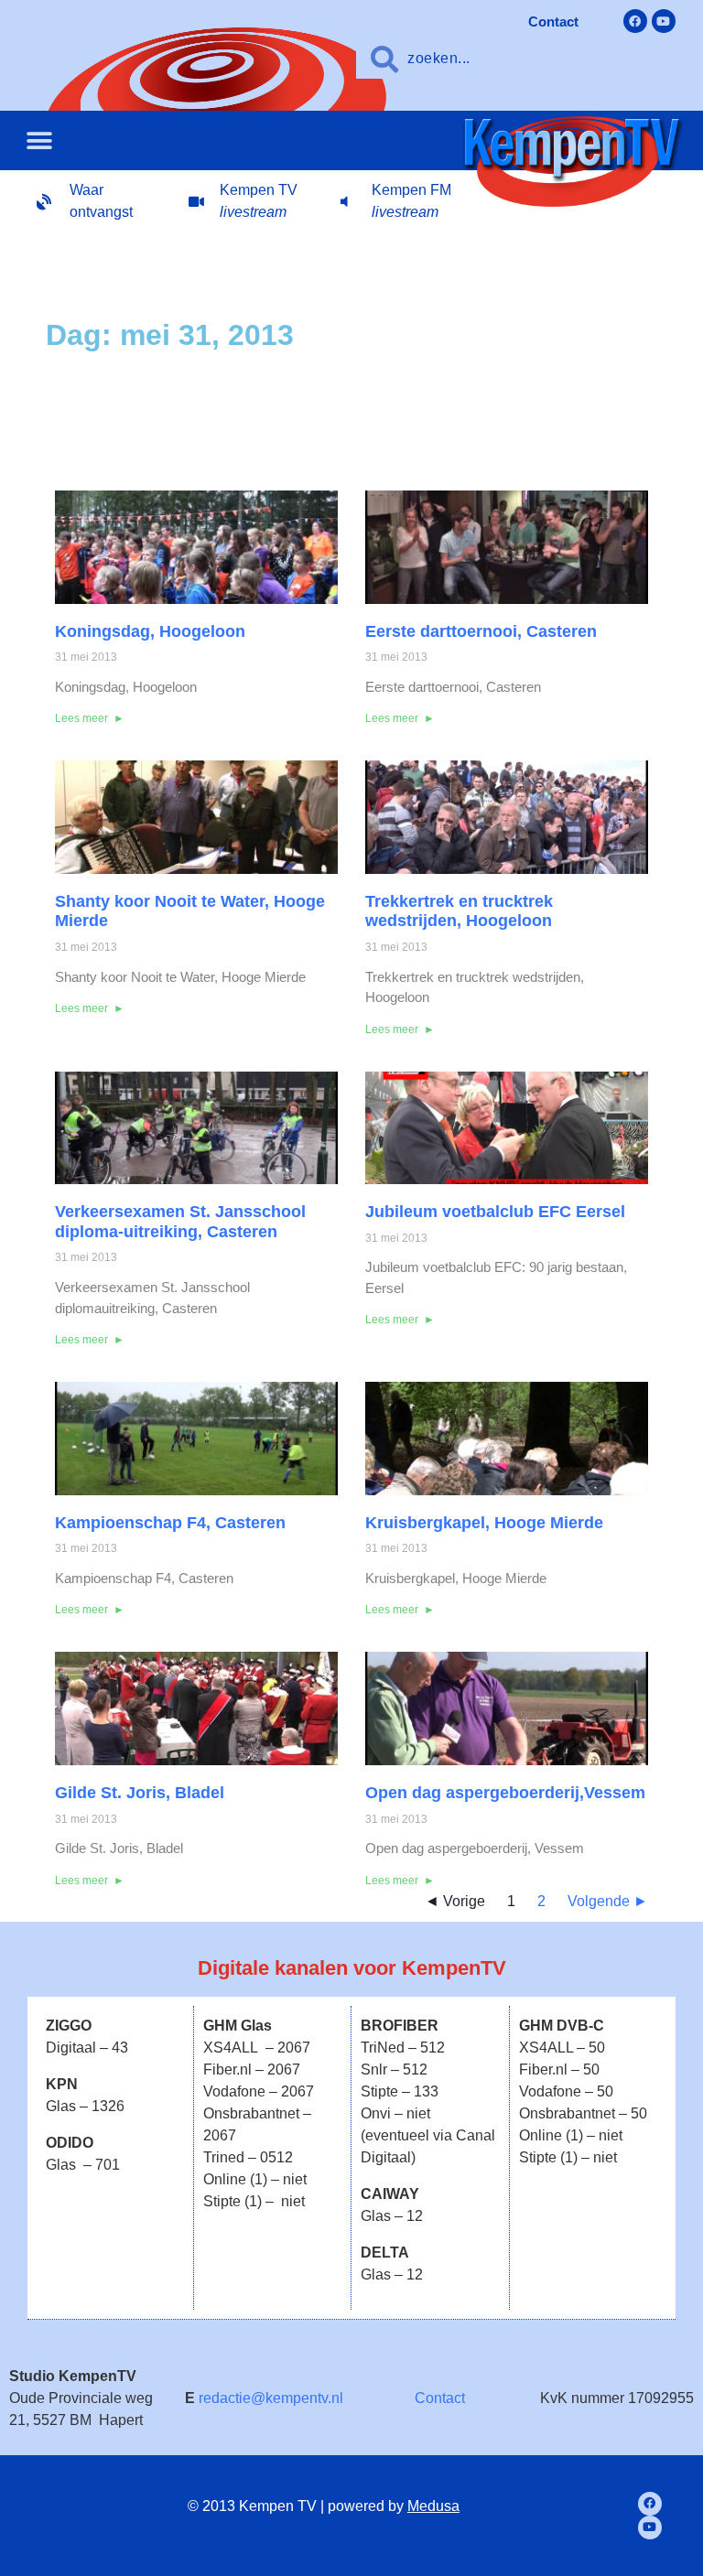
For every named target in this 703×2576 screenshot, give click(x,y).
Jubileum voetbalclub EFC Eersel (495, 1212)
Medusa (433, 2506)
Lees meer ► (90, 718)
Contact (440, 2398)
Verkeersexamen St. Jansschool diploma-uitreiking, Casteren (180, 1222)
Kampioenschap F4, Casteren (170, 1523)
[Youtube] (664, 21)
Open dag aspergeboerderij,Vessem (505, 1793)
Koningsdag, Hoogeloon (150, 631)
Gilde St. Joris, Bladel (140, 1793)
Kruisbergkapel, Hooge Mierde (484, 1523)
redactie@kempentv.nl (271, 2398)
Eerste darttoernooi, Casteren (481, 631)
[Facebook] (635, 21)
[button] (39, 140)
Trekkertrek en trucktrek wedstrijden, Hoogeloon (459, 911)
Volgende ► (608, 1901)
